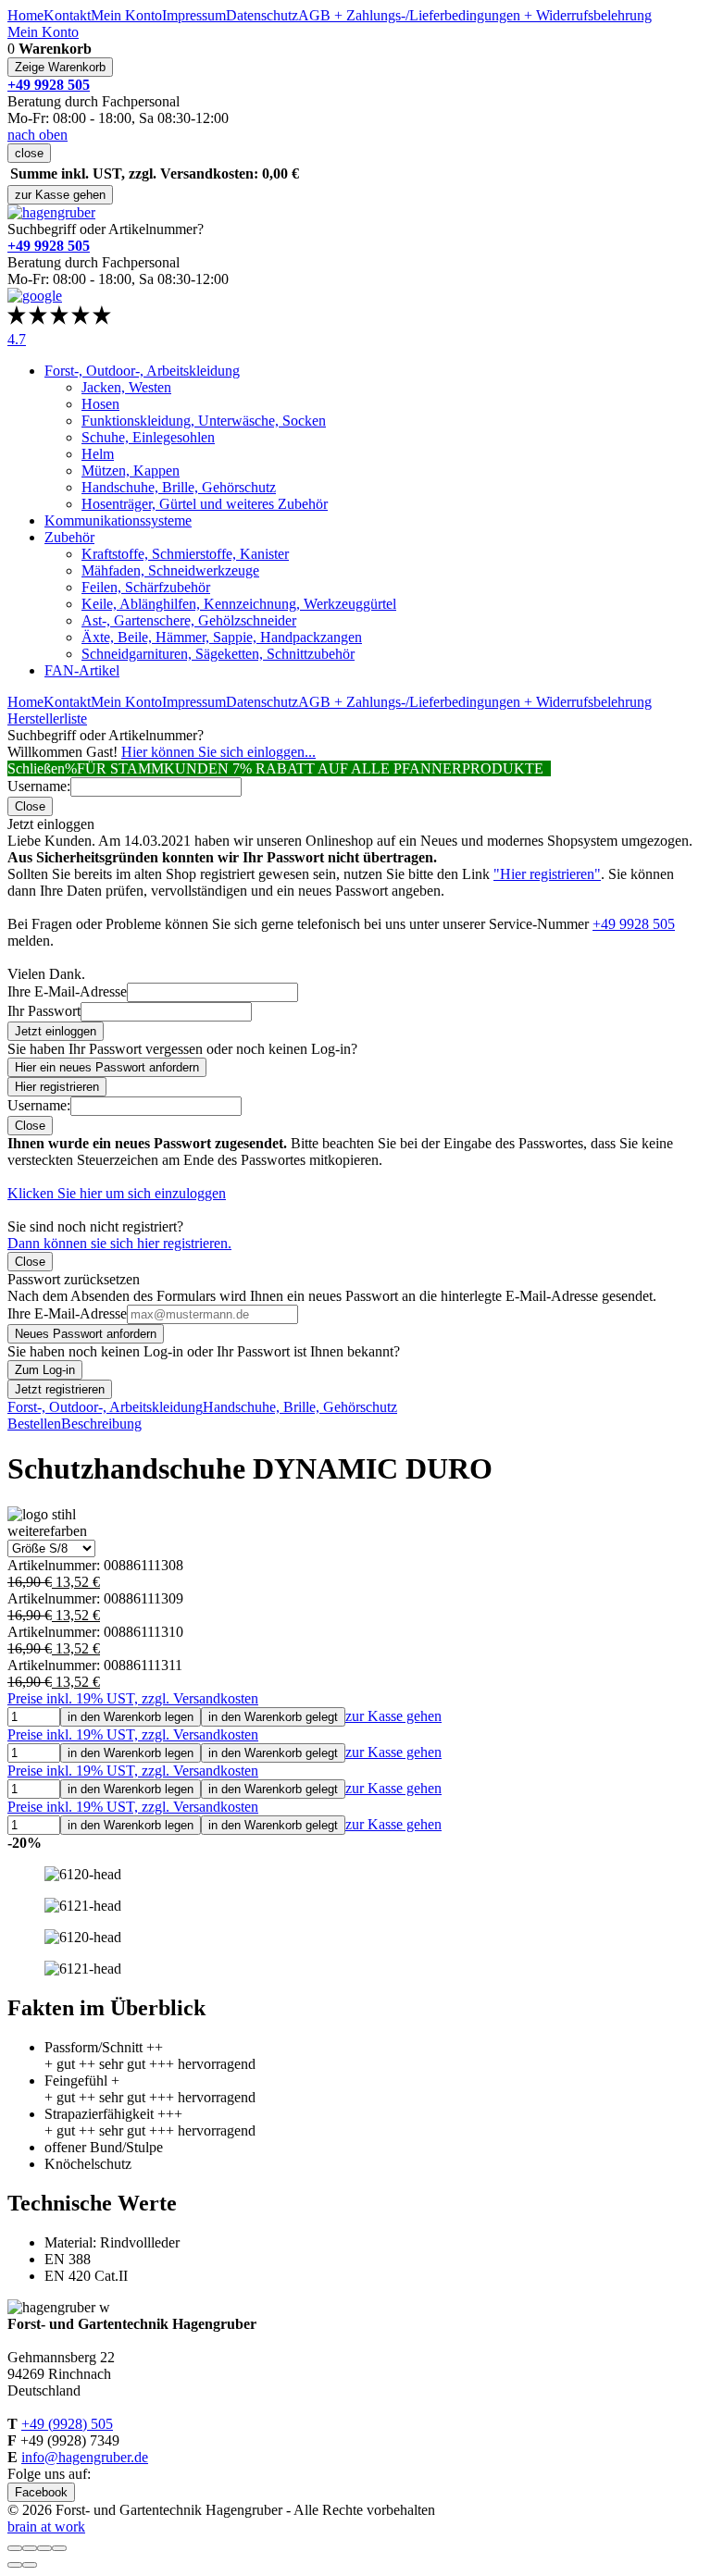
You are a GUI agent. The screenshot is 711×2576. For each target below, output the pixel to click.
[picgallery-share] (30, 2548)
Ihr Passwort (44, 1011)
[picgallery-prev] (15, 2565)
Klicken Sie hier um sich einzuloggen (117, 1193)
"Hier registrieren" (547, 874)
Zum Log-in (45, 1370)
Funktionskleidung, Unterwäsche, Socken (204, 421)
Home (25, 15)
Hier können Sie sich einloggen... (218, 752)
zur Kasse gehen (60, 195)
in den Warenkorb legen (131, 1717)
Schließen (36, 768)
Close (30, 806)
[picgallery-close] (15, 2548)
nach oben (37, 135)
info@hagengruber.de (85, 2457)
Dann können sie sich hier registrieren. (119, 1243)
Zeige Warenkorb (60, 67)
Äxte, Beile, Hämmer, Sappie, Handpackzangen (222, 637)
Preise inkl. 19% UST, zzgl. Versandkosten (133, 1698)
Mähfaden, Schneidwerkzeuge (170, 570)
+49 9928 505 (634, 924)
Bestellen (34, 1424)
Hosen (100, 404)
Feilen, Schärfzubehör (146, 587)
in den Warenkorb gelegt (273, 1717)
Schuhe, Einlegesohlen (148, 437)
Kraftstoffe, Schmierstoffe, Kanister (185, 554)
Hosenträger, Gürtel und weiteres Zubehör (205, 504)
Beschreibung (101, 1424)
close (29, 153)
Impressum (194, 15)
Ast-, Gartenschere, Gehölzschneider (189, 620)
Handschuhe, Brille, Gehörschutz (179, 487)
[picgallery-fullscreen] (44, 2548)
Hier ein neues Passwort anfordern (107, 1067)
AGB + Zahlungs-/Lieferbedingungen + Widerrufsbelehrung (475, 15)
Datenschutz (262, 15)
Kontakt (67, 15)
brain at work (46, 2526)
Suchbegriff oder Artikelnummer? (106, 229)
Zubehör (69, 537)
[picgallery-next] (30, 2565)
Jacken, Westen (126, 387)
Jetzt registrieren (60, 1389)
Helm (98, 454)
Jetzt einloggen (56, 1031)
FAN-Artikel (82, 670)
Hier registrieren (57, 1087)
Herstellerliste (47, 718)
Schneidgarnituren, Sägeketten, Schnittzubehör (218, 654)
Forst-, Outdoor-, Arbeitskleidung (142, 371)
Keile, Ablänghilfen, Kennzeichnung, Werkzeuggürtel (239, 604)
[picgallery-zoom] (59, 2548)
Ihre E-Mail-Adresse (67, 991)
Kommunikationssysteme (118, 520)
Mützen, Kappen (131, 471)
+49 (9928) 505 (67, 2424)
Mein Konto (126, 15)
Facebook (41, 2492)
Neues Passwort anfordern (86, 1334)
